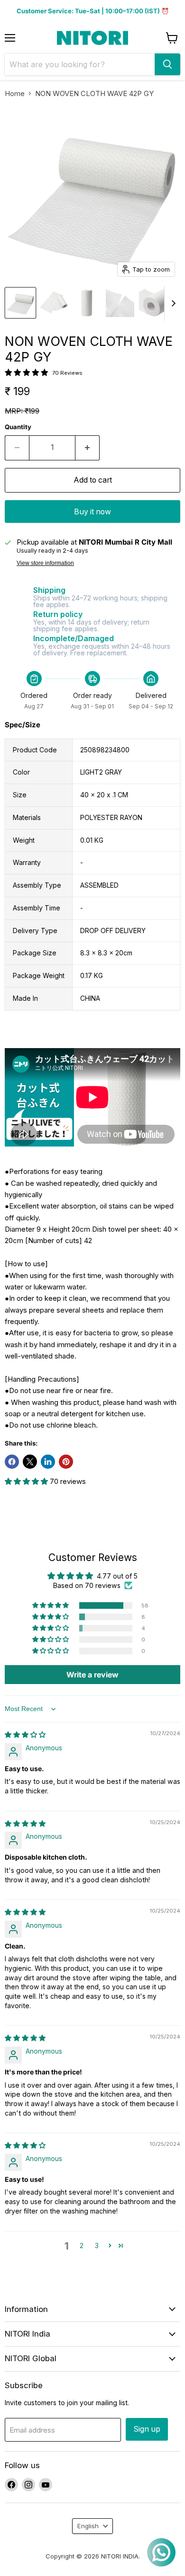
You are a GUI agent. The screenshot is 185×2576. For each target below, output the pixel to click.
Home (15, 93)
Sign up (147, 2429)
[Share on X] (30, 1462)
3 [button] (97, 2245)
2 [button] (82, 2245)
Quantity (18, 427)
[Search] (167, 64)
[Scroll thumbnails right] (172, 303)
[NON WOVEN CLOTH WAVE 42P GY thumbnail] (20, 303)
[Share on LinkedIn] (48, 1462)
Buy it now (92, 512)
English (88, 2526)
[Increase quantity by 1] (88, 448)
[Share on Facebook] (12, 1462)
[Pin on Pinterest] (66, 1462)
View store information (45, 563)
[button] (27, 1481)
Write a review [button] (92, 1675)
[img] (25, 1734)
